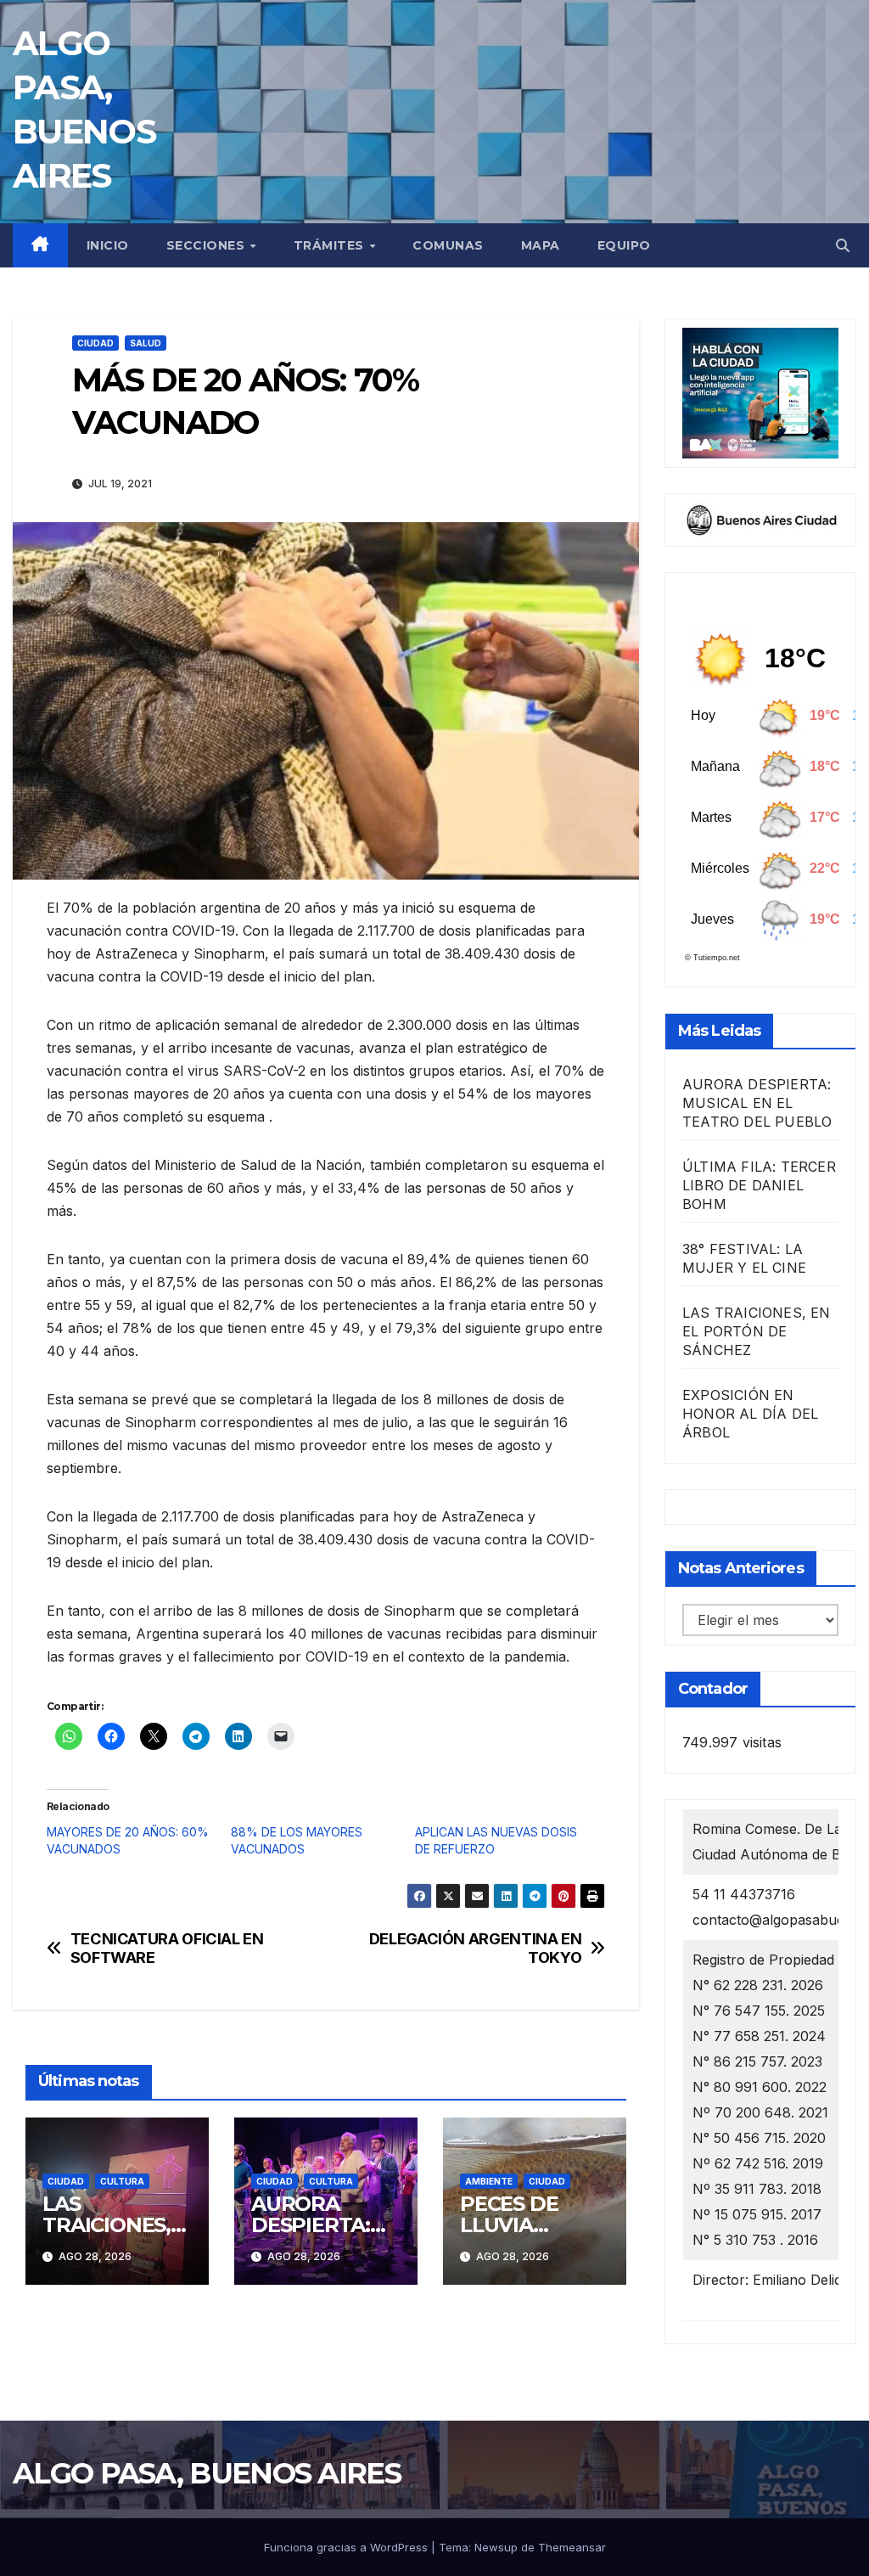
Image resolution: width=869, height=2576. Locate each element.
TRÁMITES (331, 245)
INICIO (108, 245)
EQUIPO (624, 245)
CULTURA (122, 2181)
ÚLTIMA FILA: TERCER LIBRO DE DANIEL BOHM (759, 1185)
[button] (843, 245)
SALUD (146, 343)
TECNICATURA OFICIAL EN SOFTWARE (167, 1948)
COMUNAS (448, 245)
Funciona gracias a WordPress (348, 2547)
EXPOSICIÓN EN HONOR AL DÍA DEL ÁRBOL (750, 1414)
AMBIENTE (489, 2181)
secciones (207, 245)
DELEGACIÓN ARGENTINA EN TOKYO (476, 1948)
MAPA (541, 245)
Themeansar (572, 2547)
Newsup (496, 2547)
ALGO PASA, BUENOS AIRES (207, 2473)
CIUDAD (95, 343)
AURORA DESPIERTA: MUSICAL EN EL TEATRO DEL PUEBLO (757, 1103)
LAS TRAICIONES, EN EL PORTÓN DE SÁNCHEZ (757, 1331)
